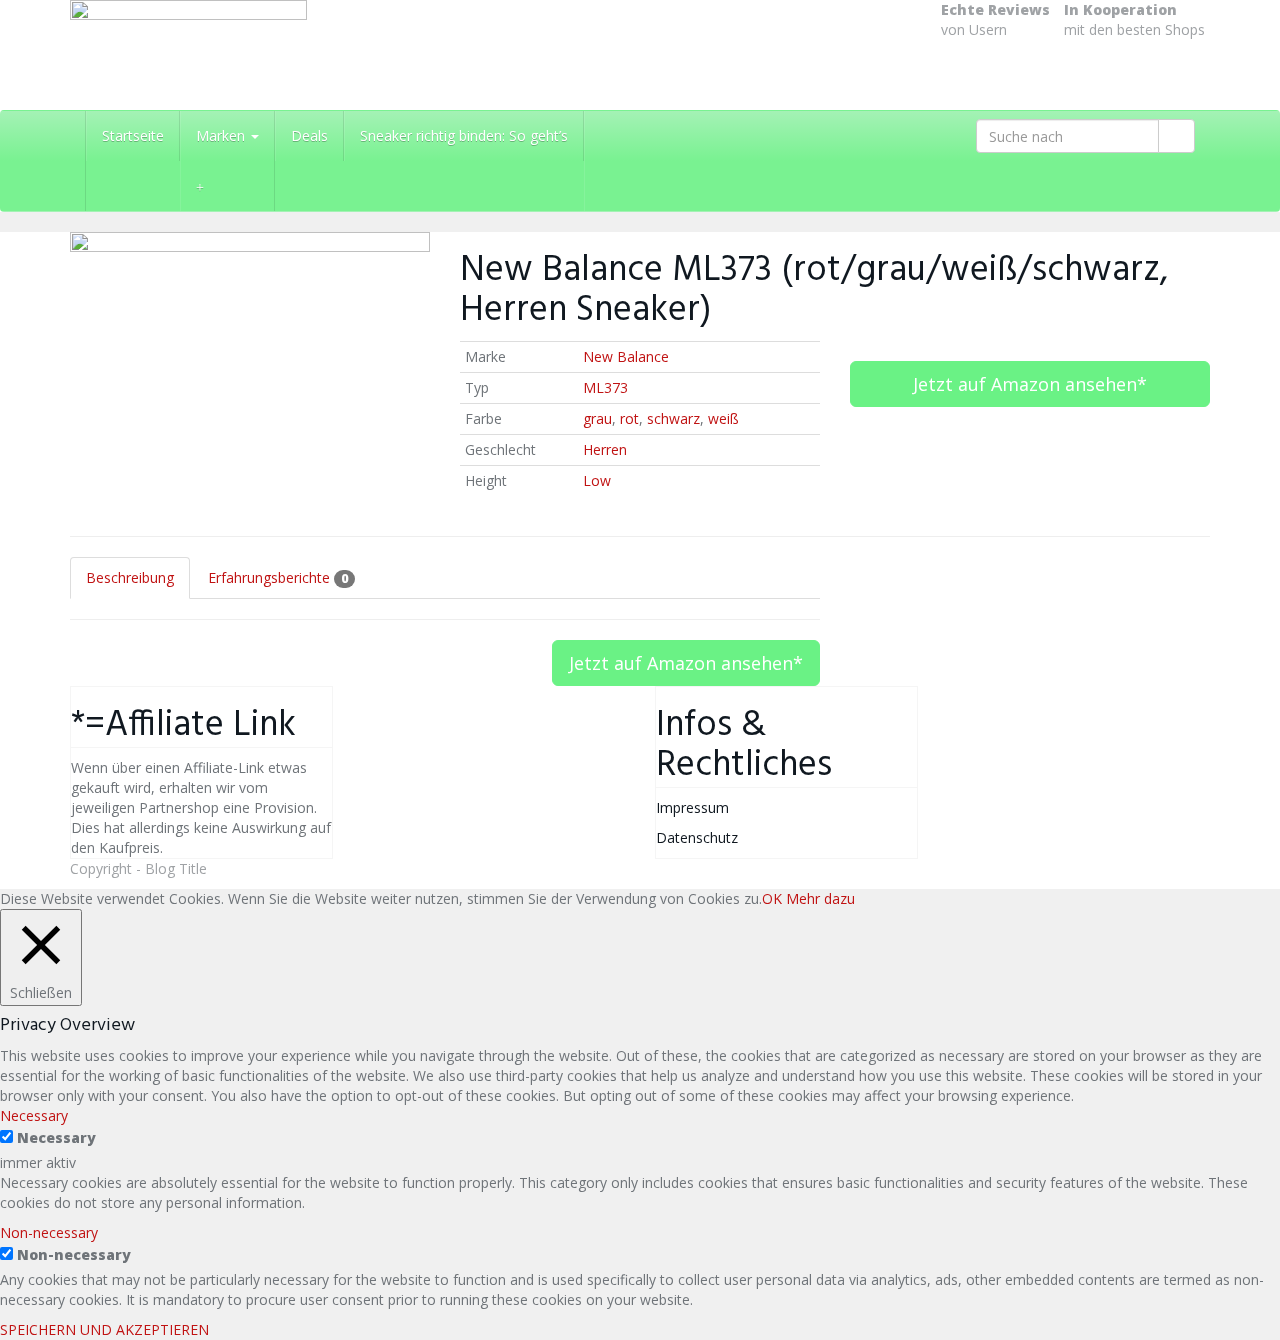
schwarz (673, 418)
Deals (309, 135)
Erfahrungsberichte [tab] (278, 577)
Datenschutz (697, 837)
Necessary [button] (34, 1115)
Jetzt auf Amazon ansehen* (1030, 384)
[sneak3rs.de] (250, 55)
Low (597, 480)
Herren (605, 449)
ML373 (605, 387)
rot (629, 418)
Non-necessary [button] (49, 1232)
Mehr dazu (820, 898)
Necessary (56, 1137)
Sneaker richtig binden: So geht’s (464, 135)
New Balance (626, 356)
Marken (222, 135)
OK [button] (772, 898)
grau (597, 418)
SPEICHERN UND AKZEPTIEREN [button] (104, 1329)
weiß (723, 418)
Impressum (692, 807)
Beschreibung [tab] (130, 577)
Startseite (133, 135)
